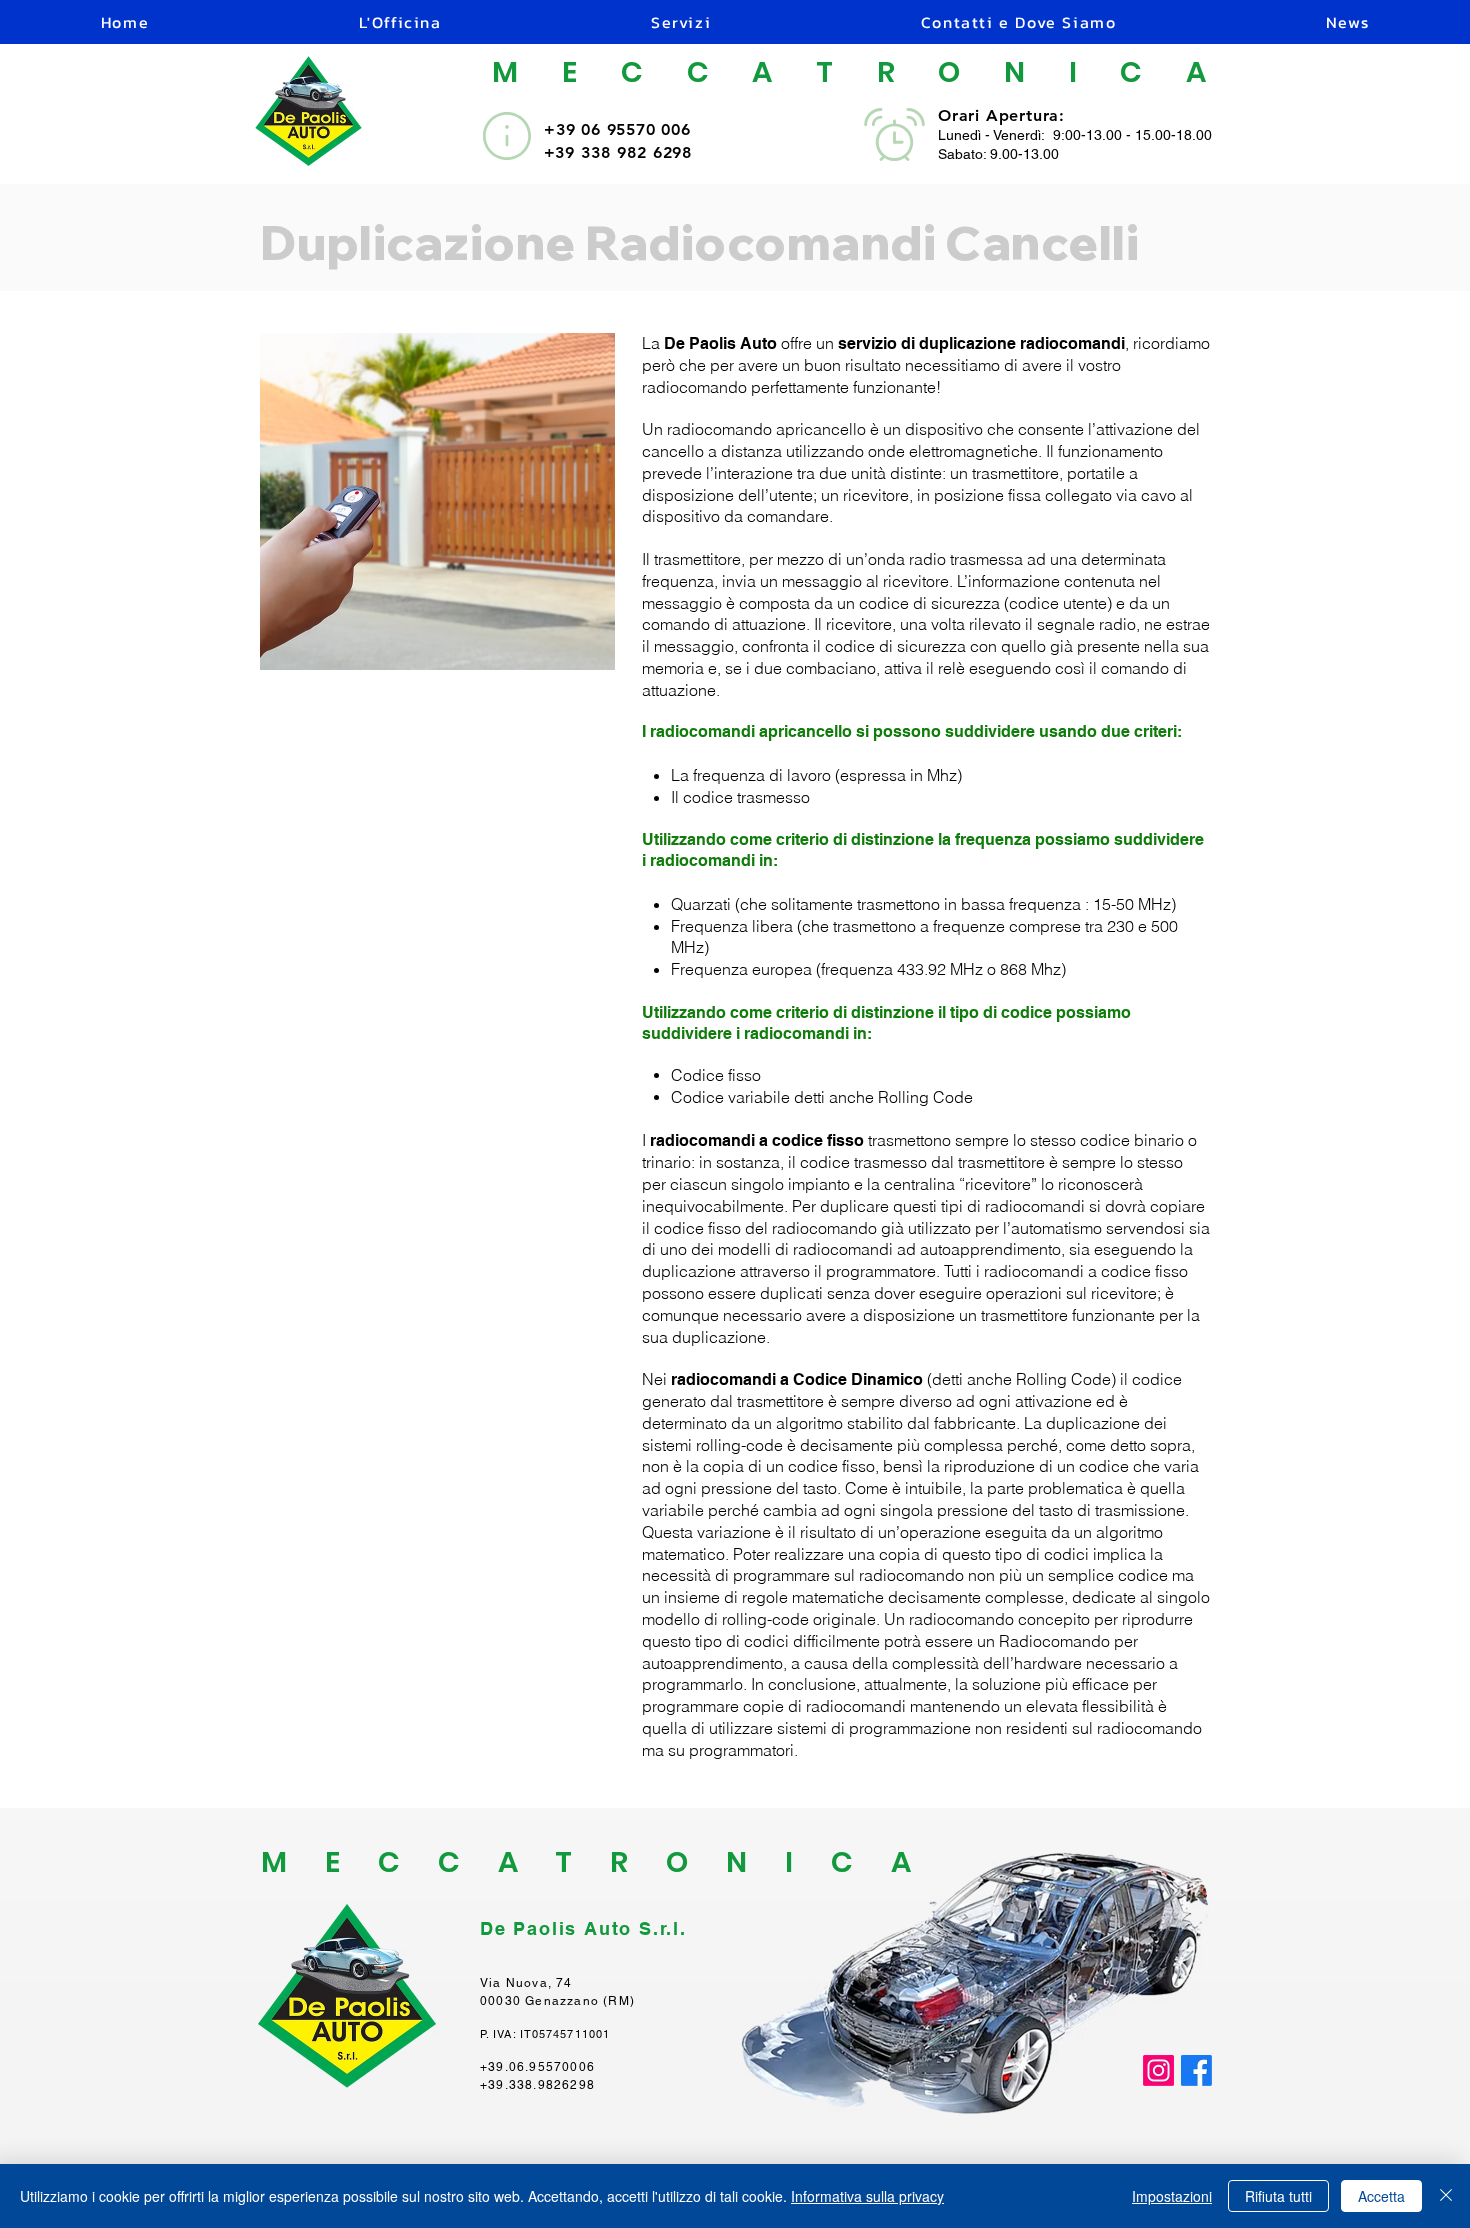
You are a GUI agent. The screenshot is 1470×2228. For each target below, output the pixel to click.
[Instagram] (1158, 2070)
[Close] (1446, 2196)
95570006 (562, 2067)
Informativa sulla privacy (867, 2196)
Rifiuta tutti (1278, 2196)
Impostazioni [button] (1172, 2196)
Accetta (1381, 2196)
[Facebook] (1196, 2070)
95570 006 (649, 129)
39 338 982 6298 (623, 152)
